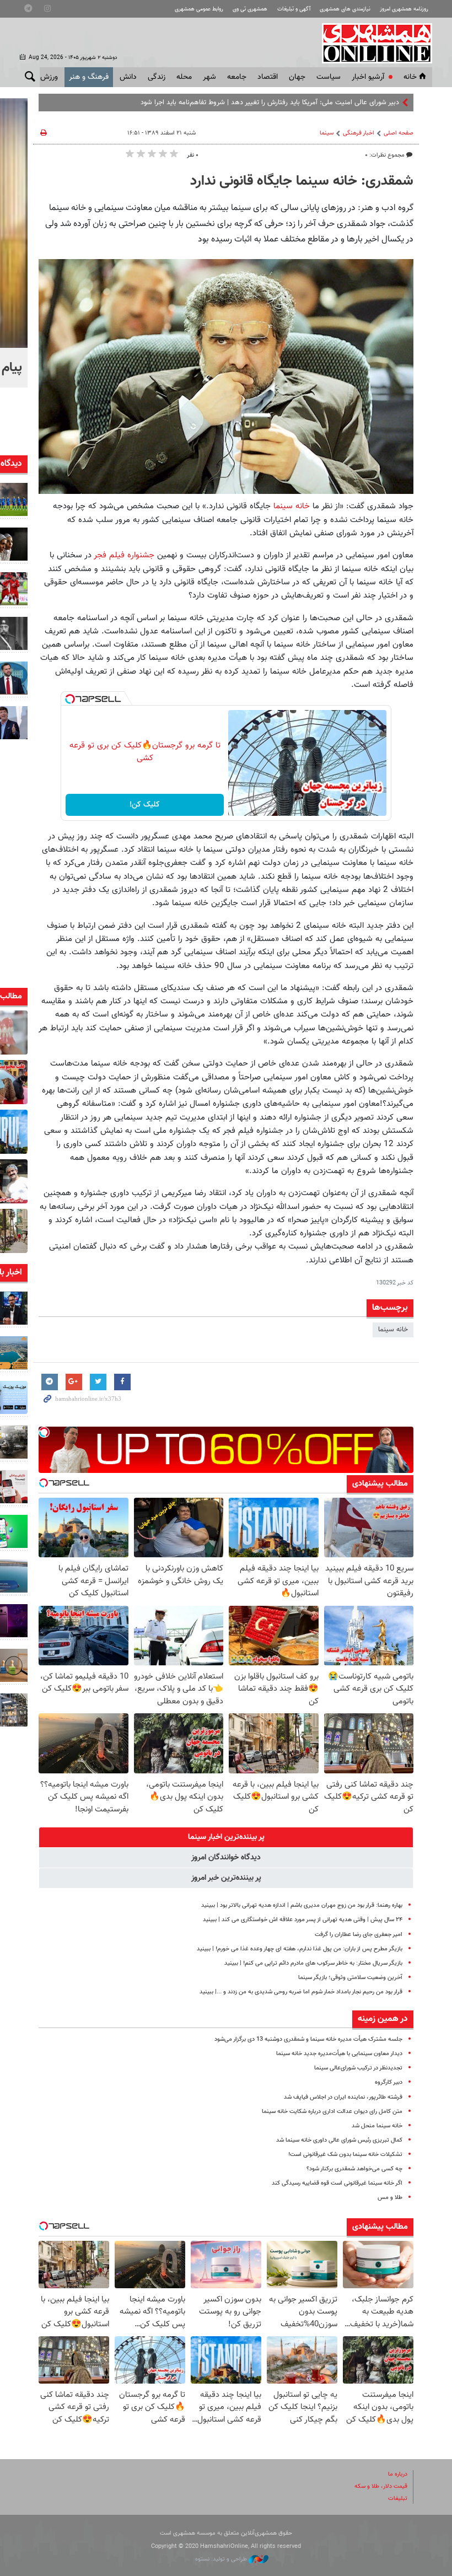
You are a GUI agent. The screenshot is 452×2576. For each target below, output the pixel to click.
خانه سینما (292, 506)
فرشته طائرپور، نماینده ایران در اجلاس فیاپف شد (343, 2097)
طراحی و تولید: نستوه (222, 2559)
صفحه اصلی (399, 133)
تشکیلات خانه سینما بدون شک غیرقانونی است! (345, 2155)
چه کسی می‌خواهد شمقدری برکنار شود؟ (354, 2169)
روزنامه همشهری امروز (404, 9)
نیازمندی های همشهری (345, 9)
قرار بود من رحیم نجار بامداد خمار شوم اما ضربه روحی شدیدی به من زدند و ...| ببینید (301, 1992)
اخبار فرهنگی (359, 133)
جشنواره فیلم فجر (125, 555)
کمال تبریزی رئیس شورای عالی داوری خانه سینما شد (339, 2140)
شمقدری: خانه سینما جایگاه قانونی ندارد (302, 181)
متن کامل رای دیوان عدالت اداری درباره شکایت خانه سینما (332, 2112)
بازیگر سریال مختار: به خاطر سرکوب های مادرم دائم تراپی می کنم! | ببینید (313, 1963)
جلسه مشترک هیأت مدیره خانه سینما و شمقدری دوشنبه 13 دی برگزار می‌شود (308, 2039)
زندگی (157, 77)
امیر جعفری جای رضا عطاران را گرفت (359, 1935)
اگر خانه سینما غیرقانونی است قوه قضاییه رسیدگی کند (337, 2183)
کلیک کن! (145, 805)
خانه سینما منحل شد (377, 2126)
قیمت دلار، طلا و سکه (381, 2486)
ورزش (49, 77)
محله (184, 77)
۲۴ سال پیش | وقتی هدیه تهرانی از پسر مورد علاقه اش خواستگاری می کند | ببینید (303, 1920)
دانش (128, 77)
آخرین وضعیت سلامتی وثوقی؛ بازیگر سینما (350, 1978)
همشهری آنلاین (372, 43)
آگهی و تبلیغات (294, 9)
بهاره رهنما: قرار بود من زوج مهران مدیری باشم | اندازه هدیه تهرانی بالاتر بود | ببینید (302, 1905)
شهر (209, 77)
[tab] (226, 1837)
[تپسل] (70, 699)
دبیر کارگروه (389, 2082)
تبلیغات (398, 2499)
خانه (410, 77)
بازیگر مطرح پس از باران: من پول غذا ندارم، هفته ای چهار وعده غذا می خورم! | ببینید (300, 1949)
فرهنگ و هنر (89, 77)
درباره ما (398, 2474)
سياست (329, 77)
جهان (297, 77)
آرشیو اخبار (368, 77)
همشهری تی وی (250, 9)
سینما (327, 133)
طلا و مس (390, 2198)
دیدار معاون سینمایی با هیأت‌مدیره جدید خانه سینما (339, 2054)
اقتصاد (268, 77)
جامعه (237, 77)
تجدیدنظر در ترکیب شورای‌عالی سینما (358, 2068)
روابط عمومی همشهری (199, 9)
